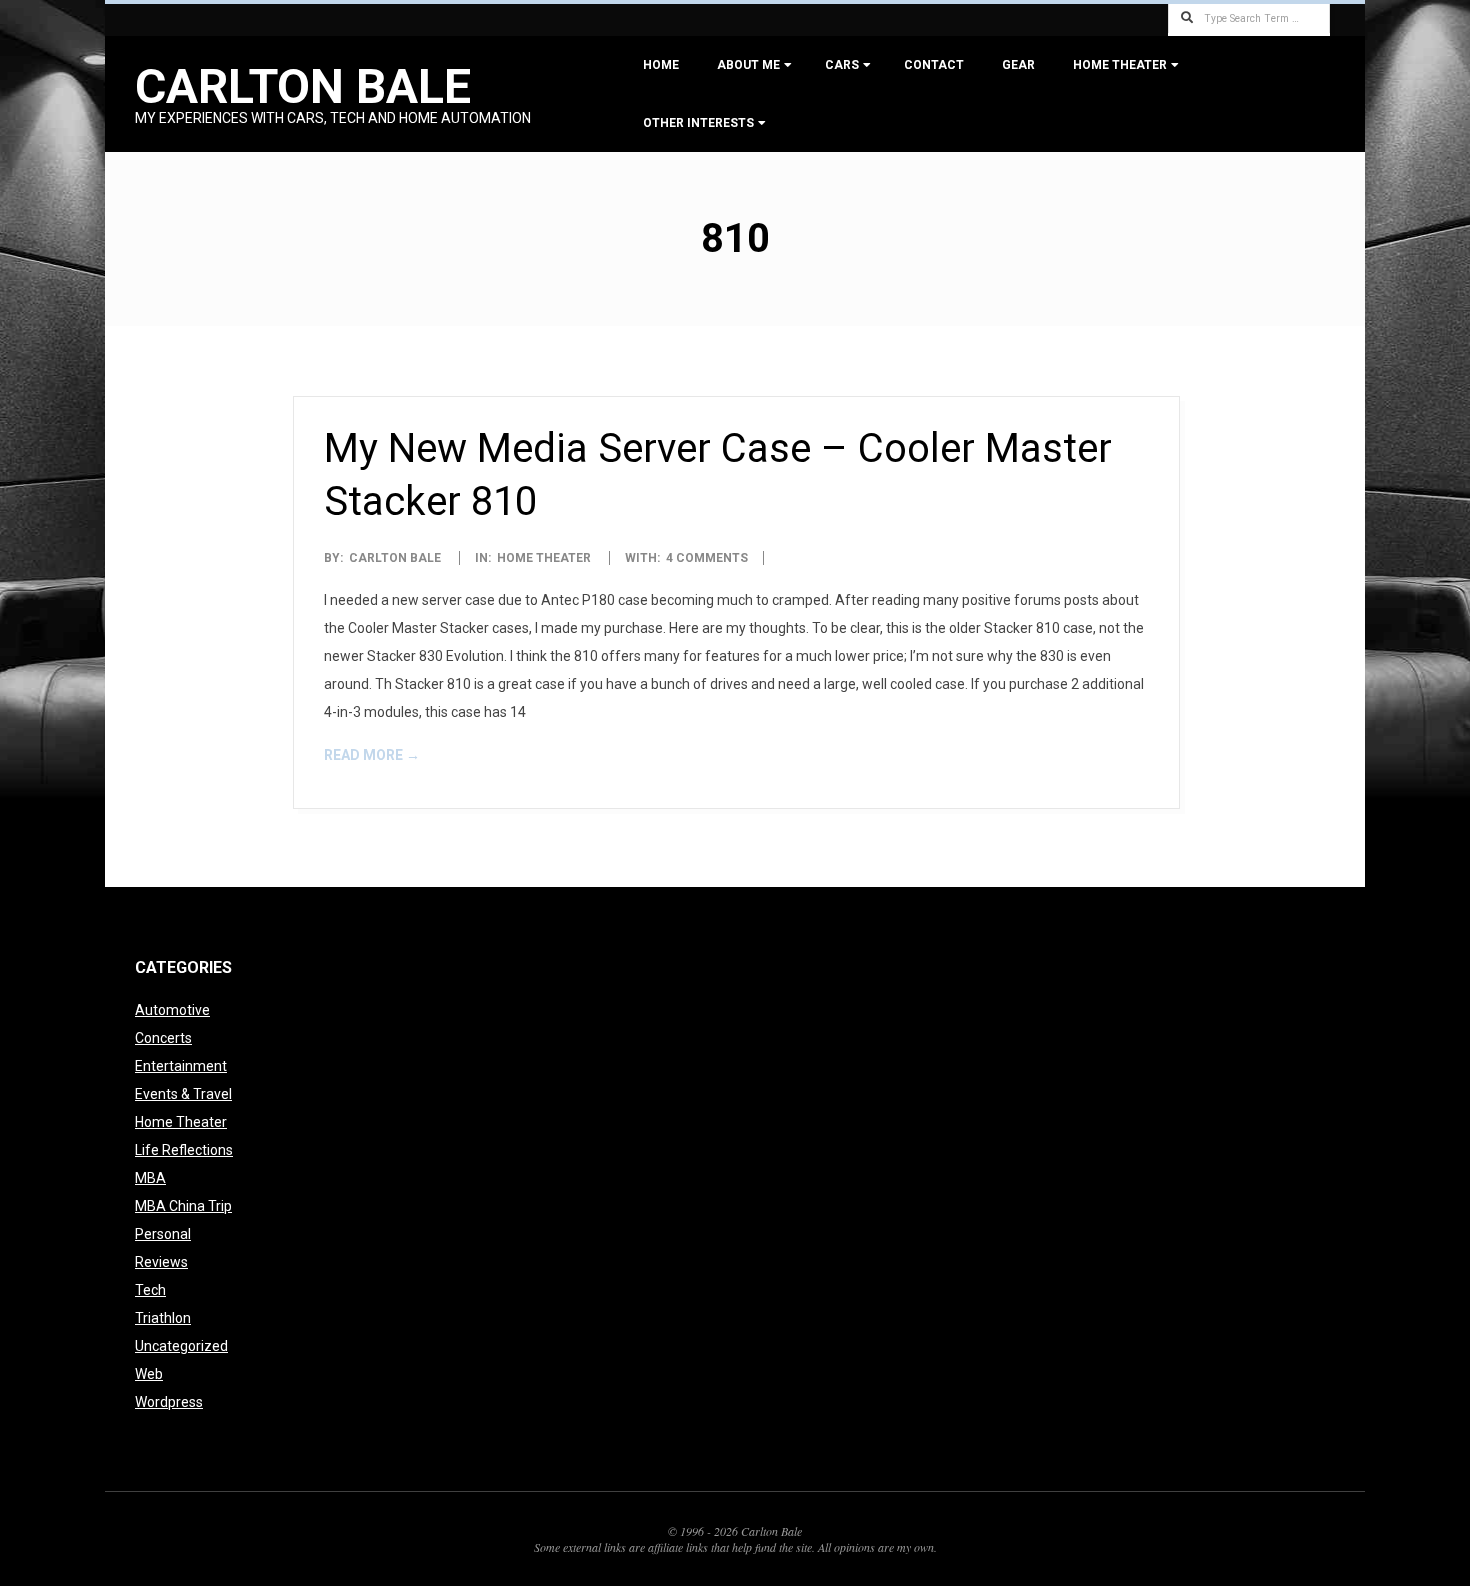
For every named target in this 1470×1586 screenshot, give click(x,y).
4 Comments (707, 558)
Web (149, 1374)
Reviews (161, 1262)
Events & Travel (183, 1094)
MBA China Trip (183, 1206)
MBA (150, 1178)
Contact (934, 65)
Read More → (372, 755)
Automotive (172, 1010)
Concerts (163, 1038)
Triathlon (163, 1318)
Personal (163, 1234)
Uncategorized (181, 1346)
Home (661, 65)
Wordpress (169, 1402)
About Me (748, 65)
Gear (1018, 65)
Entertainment (181, 1066)
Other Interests (698, 123)
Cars (842, 65)
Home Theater (1120, 65)
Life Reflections (184, 1150)
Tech (150, 1290)
